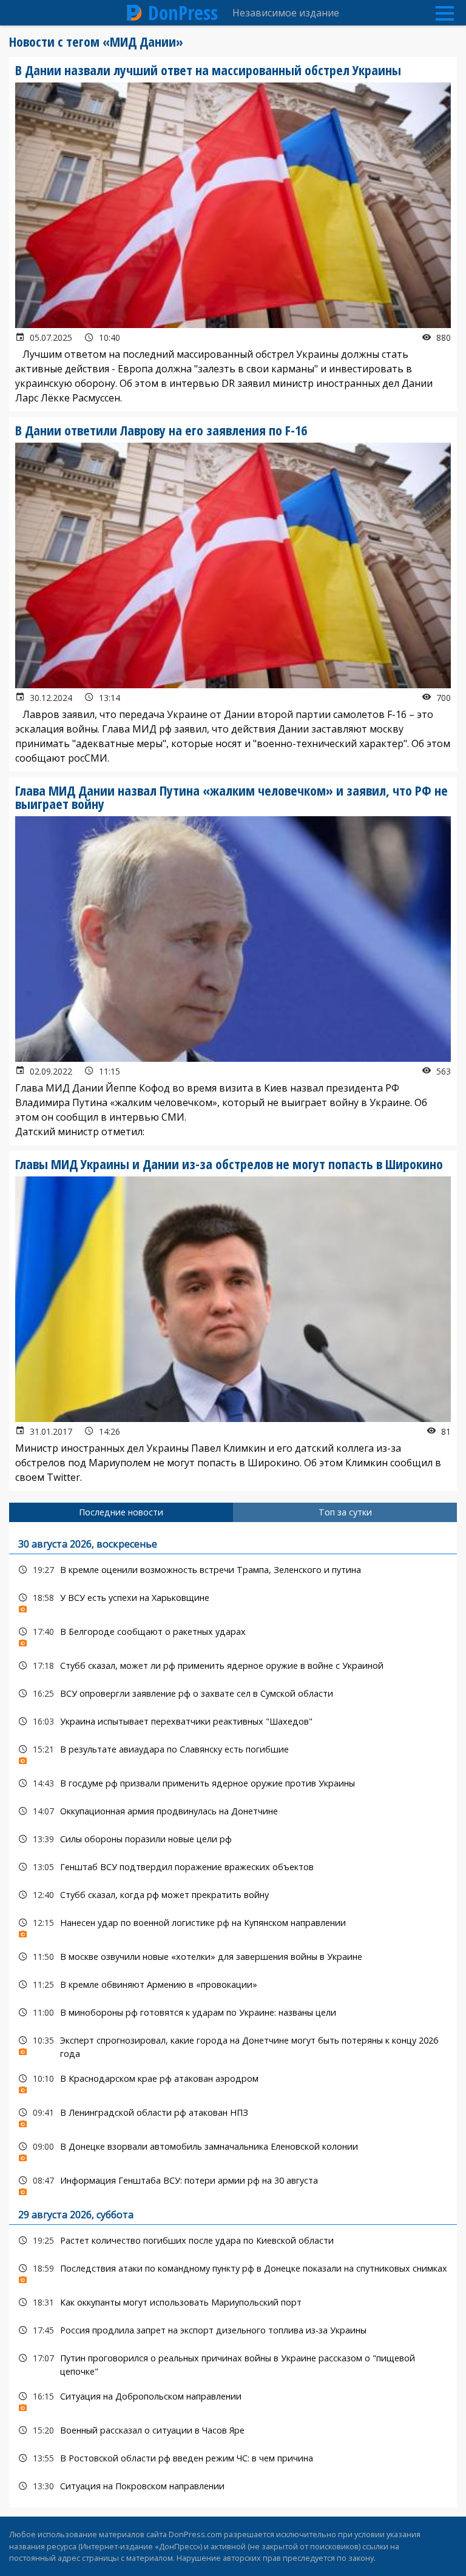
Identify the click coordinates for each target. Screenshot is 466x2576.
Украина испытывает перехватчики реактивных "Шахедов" (233, 1721)
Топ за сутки (345, 1512)
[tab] (121, 1512)
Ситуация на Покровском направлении (233, 2486)
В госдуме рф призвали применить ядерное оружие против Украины (233, 1783)
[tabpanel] (233, 2015)
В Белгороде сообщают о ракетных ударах (233, 1635)
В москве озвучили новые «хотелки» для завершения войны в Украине (233, 1957)
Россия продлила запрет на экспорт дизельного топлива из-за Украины (233, 2330)
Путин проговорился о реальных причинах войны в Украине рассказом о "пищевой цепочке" (233, 2363)
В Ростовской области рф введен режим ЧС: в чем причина (233, 2458)
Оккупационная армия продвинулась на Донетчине (233, 1811)
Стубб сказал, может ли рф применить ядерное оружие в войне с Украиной (233, 1665)
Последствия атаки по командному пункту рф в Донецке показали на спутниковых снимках (233, 2271)
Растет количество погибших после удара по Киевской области (233, 2240)
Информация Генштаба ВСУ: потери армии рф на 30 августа (233, 2183)
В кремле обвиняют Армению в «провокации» (233, 1984)
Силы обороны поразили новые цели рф (233, 1839)
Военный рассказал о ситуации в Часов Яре (233, 2430)
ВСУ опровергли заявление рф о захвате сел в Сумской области (233, 1693)
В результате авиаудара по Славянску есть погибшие (233, 1752)
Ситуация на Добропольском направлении (233, 2399)
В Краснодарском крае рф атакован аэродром (233, 2081)
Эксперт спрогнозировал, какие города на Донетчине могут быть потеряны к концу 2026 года (233, 2045)
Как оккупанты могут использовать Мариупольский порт (233, 2302)
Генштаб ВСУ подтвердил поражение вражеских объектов (233, 1867)
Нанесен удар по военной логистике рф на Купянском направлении (233, 1926)
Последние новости (121, 1512)
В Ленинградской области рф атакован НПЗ (233, 2115)
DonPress (183, 13)
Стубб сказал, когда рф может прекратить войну (233, 1895)
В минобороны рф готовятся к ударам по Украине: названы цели (233, 2012)
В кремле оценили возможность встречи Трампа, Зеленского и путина (233, 1570)
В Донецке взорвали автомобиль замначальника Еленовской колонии (233, 2149)
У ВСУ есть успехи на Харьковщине (233, 1601)
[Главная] (135, 13)
